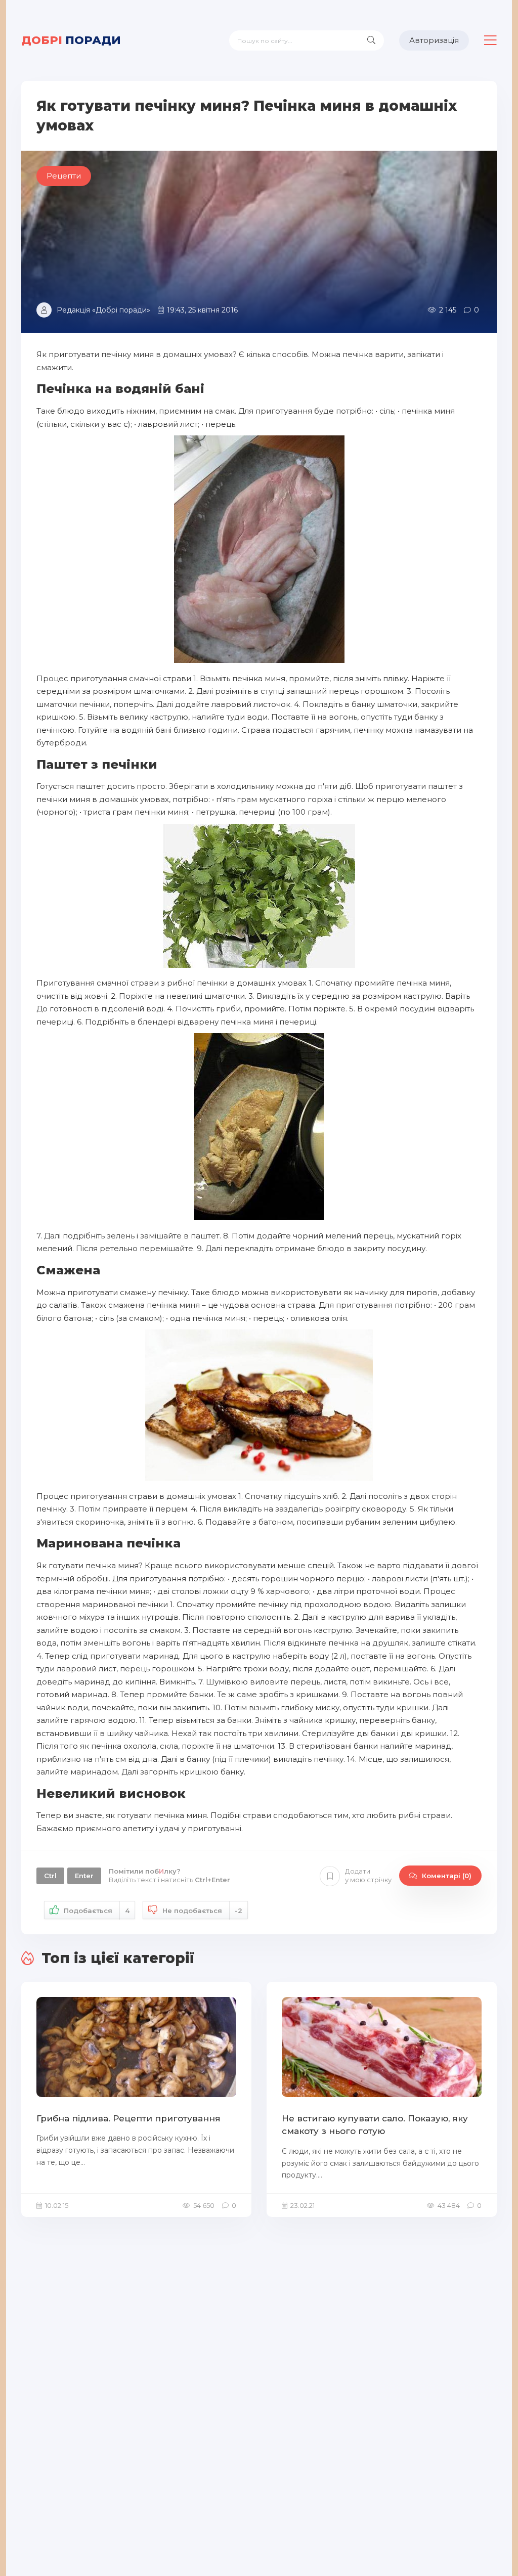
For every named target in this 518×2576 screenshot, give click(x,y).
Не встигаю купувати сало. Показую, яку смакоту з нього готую (375, 2125)
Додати (368, 1875)
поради (71, 40)
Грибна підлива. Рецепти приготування (128, 2118)
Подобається (97, 1911)
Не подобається (202, 1911)
